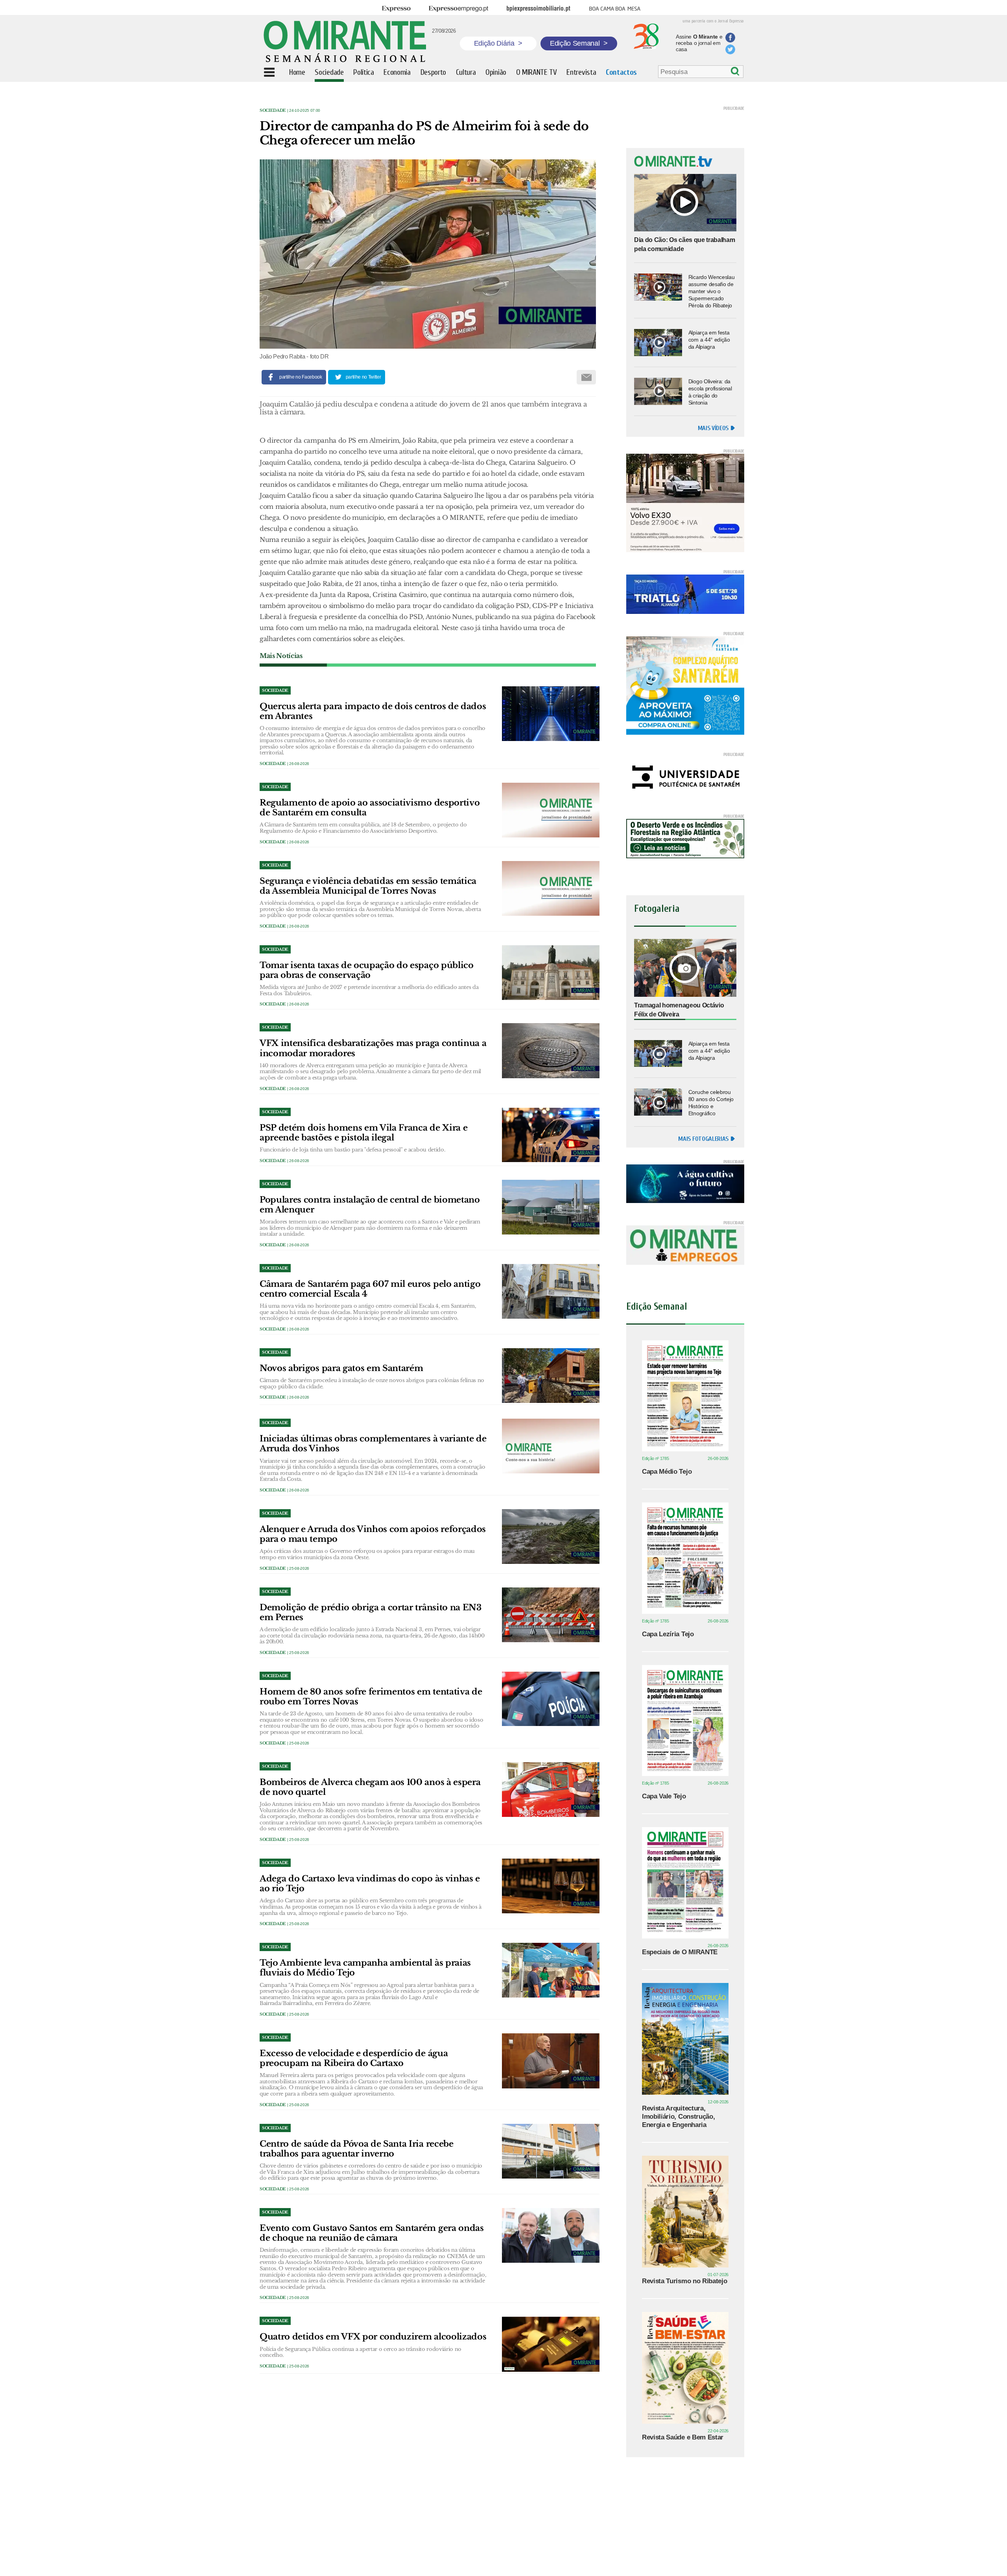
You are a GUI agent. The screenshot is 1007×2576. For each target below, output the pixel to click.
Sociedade (273, 110)
